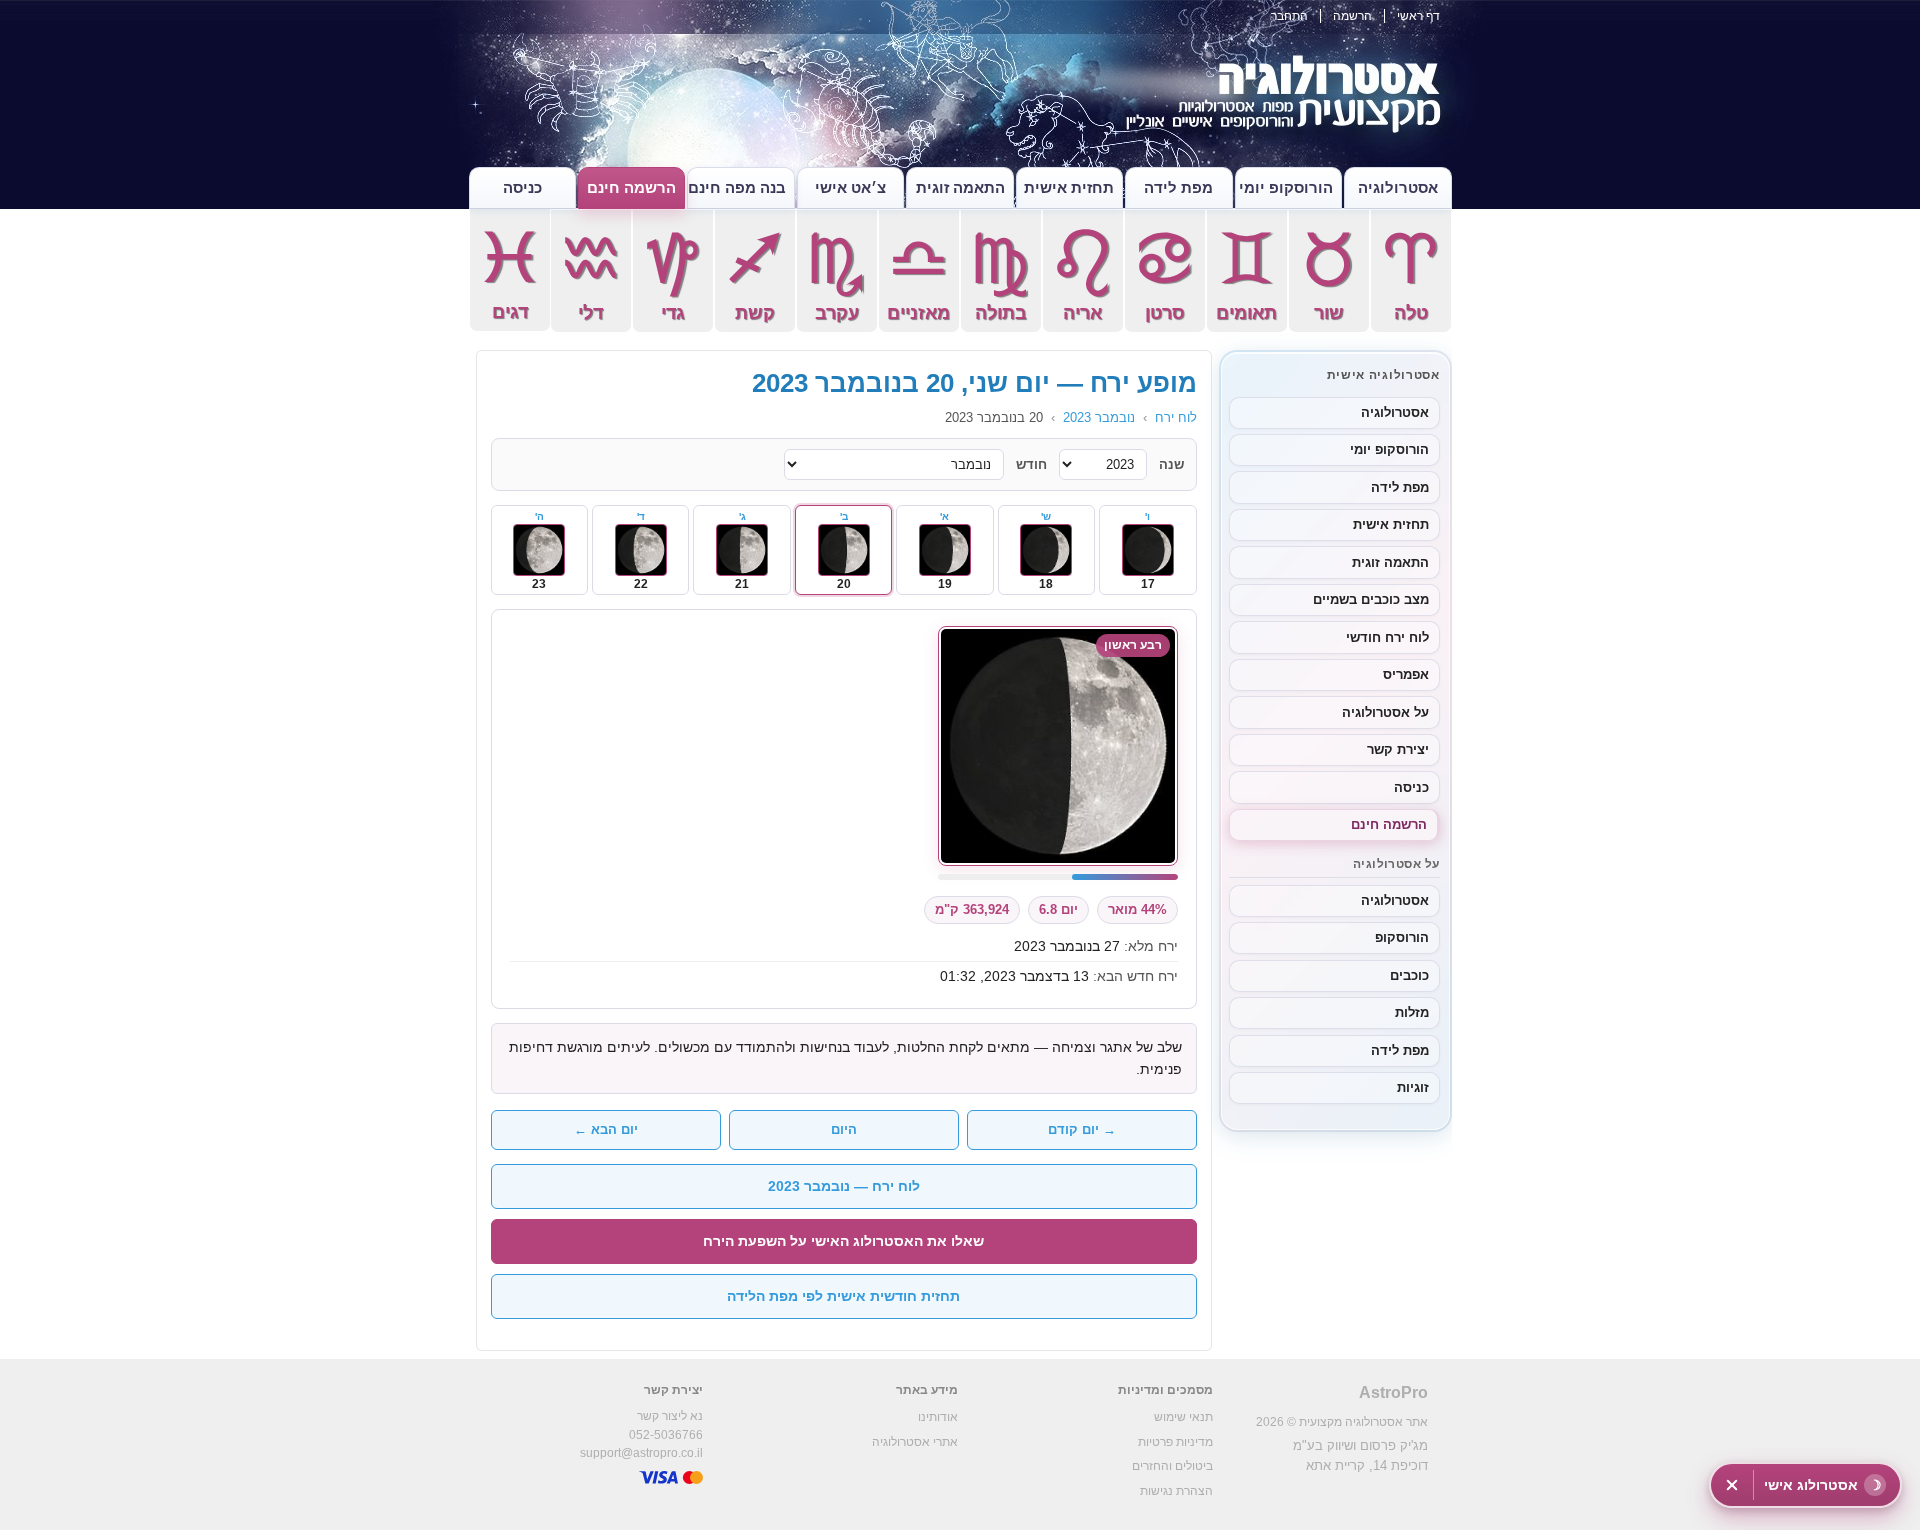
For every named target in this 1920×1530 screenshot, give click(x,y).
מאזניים (918, 276)
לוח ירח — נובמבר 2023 (844, 1186)
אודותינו (938, 1417)
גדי (672, 276)
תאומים (1246, 276)
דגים (509, 275)
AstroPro (1393, 1392)
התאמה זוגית (960, 187)
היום (844, 1129)
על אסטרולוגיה (1385, 712)
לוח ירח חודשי (1387, 637)
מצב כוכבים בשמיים (1371, 599)
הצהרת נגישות (1176, 1491)
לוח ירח (1176, 417)
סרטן (1164, 276)
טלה (1410, 276)
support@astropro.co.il (641, 1453)
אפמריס (1406, 674)
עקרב (836, 276)
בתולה (1000, 276)
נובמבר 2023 (1099, 417)
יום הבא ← (606, 1129)
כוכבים (1409, 975)
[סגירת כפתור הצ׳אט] (1732, 1485)
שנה (1171, 464)
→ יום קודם (1082, 1129)
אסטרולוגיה (1398, 187)
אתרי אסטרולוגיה (915, 1442)
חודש (1031, 464)
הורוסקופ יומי (1286, 187)
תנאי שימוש (1183, 1417)
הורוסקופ (1402, 937)
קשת (754, 276)
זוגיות (1413, 1087)
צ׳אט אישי (850, 187)
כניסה (522, 187)
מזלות (1412, 1012)
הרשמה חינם (631, 187)
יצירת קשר (1398, 749)
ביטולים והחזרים (1172, 1466)
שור (1328, 276)
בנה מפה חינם (737, 187)
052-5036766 (666, 1435)
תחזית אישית (1069, 187)
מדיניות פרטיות (1175, 1442)
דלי (590, 276)
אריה (1082, 276)
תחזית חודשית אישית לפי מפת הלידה (843, 1296)
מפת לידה (1178, 187)
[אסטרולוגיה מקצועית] (960, 100)
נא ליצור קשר (670, 1416)
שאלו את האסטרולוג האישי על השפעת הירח (843, 1241)
